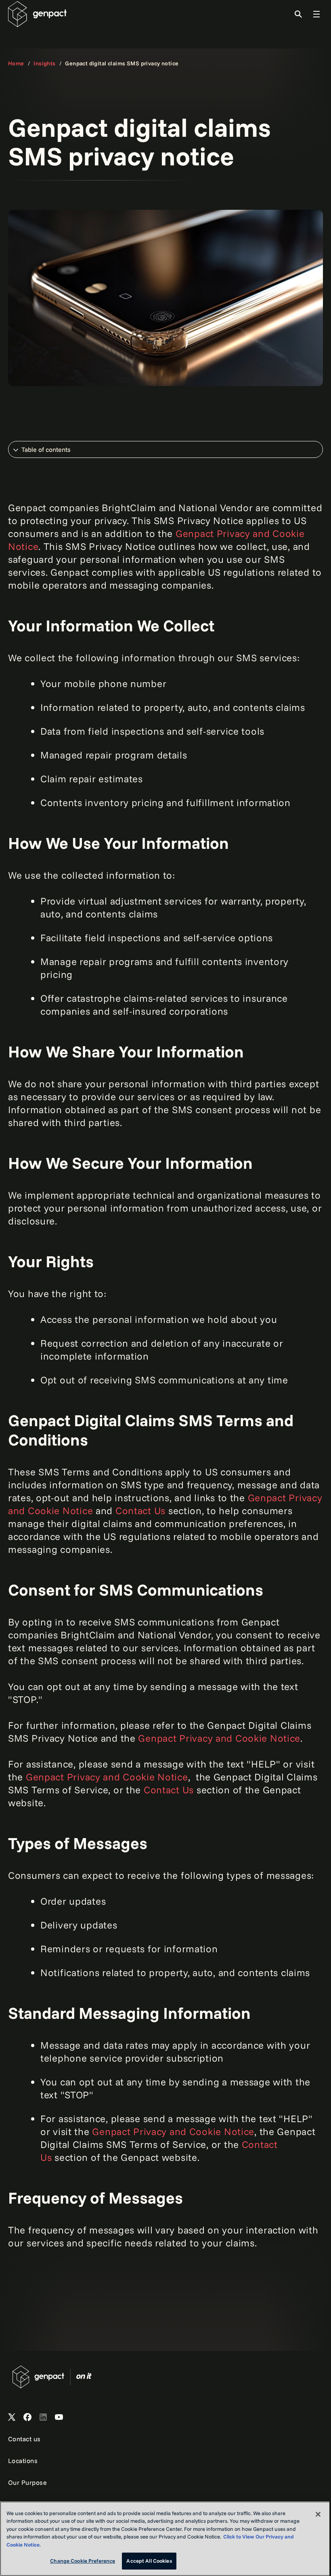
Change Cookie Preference (83, 2561)
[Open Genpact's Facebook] (27, 2417)
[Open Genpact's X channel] (12, 2417)
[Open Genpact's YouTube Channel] (59, 2417)
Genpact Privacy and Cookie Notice (219, 1738)
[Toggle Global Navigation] (316, 14)
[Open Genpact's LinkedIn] (43, 2417)
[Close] (318, 2514)
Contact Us (140, 1511)
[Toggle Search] (298, 14)
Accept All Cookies (149, 2561)
